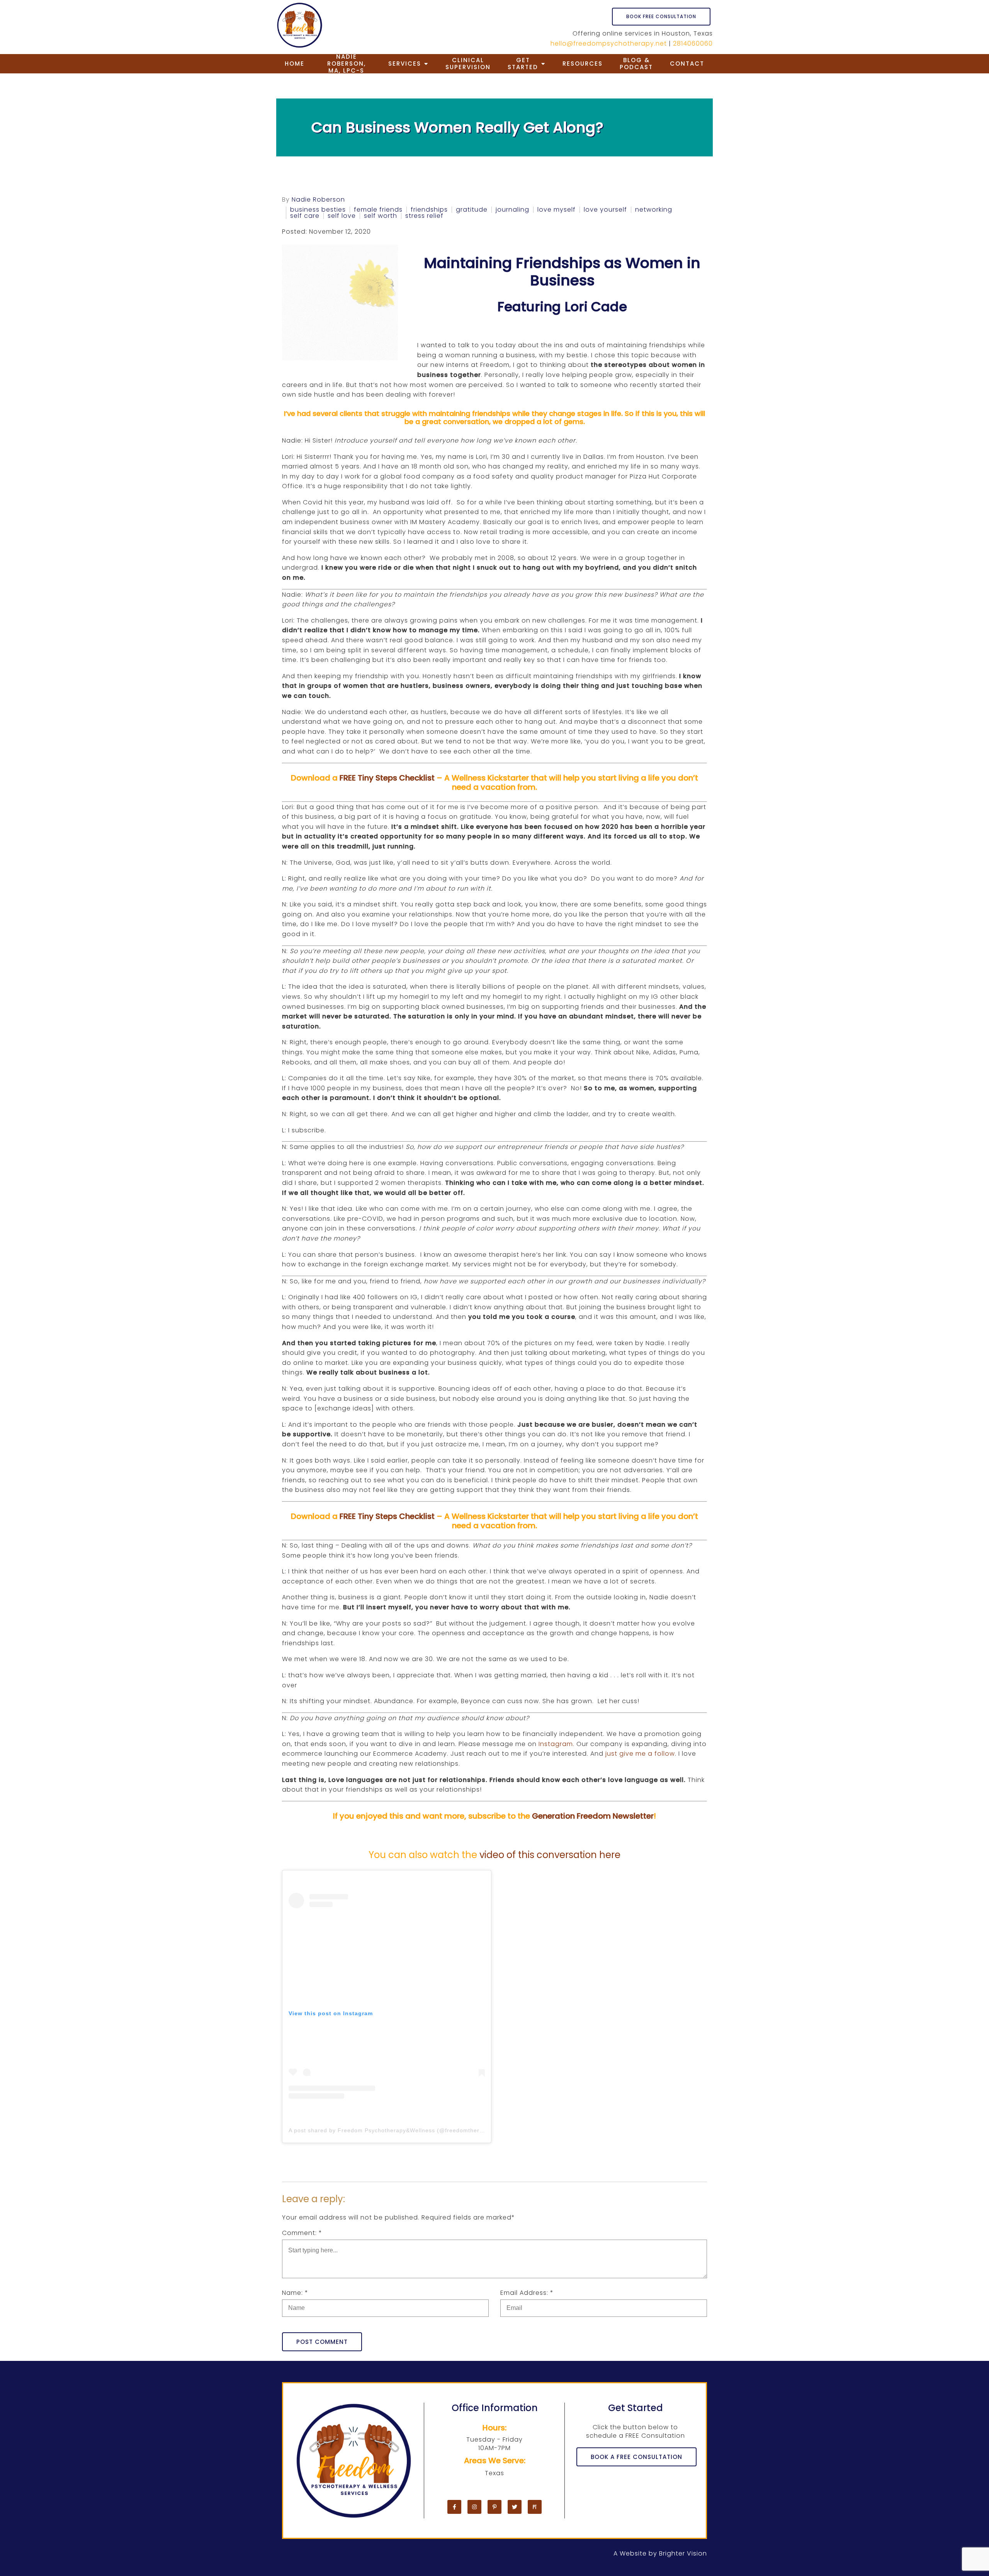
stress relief (424, 216)
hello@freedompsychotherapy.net (609, 43)
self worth (381, 216)
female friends (378, 210)
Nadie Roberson (318, 200)
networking (654, 210)
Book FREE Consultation (661, 16)
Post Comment (322, 2342)
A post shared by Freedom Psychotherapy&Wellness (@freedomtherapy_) (392, 2130)
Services (405, 64)
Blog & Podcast (636, 64)
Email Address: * (527, 2293)
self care (305, 216)
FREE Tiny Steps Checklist (387, 778)
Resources (583, 64)
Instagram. (557, 1744)
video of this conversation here (550, 1855)
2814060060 (693, 43)
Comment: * (302, 2233)
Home (295, 64)
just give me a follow (640, 1754)
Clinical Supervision (468, 64)
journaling (512, 210)
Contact (687, 64)
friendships (429, 210)
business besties (318, 210)
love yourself (605, 210)
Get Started (523, 64)
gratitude (472, 210)
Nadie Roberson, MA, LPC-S (347, 64)
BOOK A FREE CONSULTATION (636, 2457)
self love (342, 216)
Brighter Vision (683, 2553)
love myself (557, 210)
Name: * (295, 2293)
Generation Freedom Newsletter (593, 1816)
